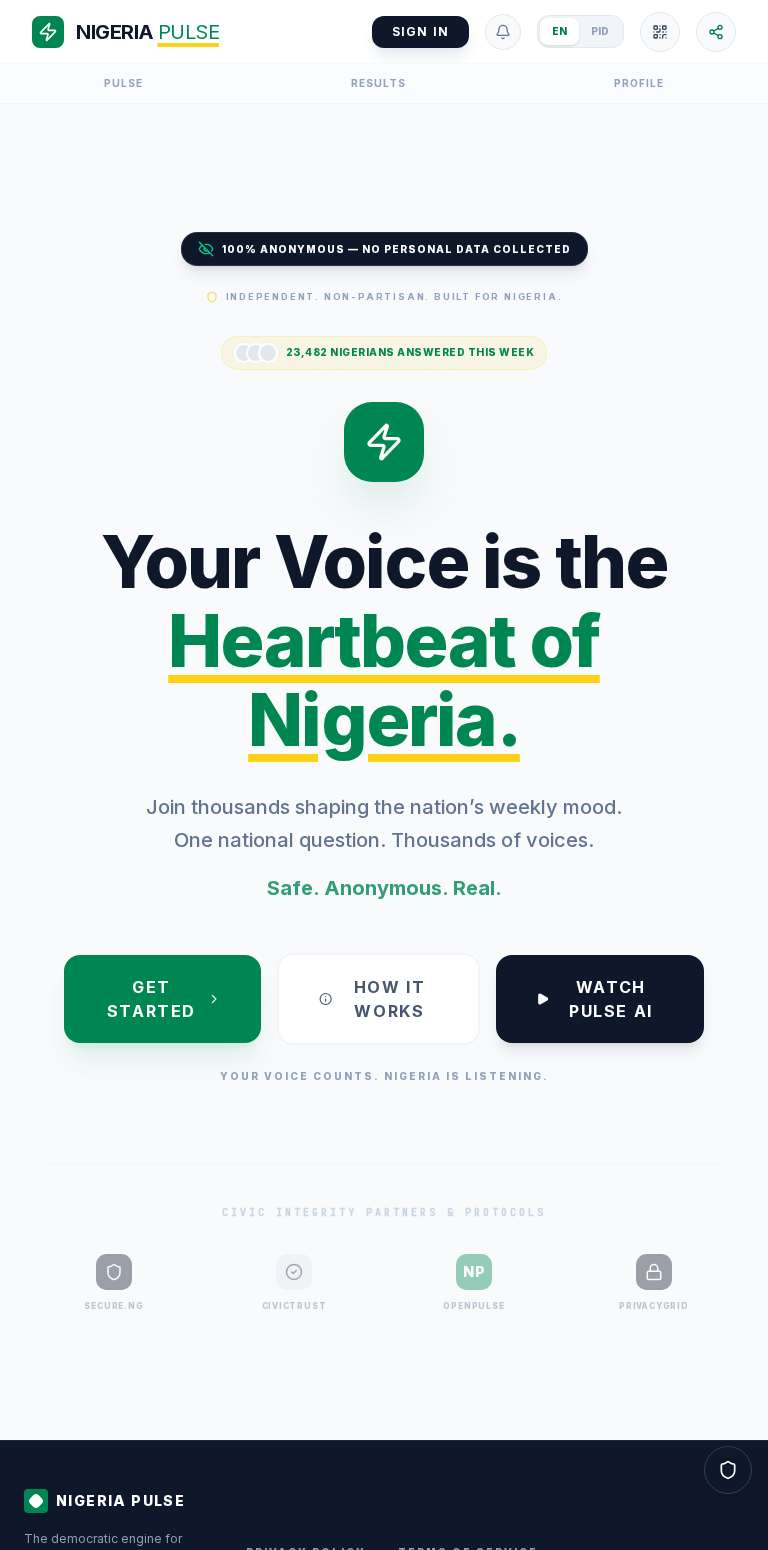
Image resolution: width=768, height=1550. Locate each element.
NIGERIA (147, 32)
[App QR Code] (660, 32)
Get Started (151, 999)
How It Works (390, 999)
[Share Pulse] (716, 32)
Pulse (123, 83)
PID (600, 31)
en (559, 31)
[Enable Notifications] (503, 32)
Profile (639, 83)
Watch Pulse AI (611, 999)
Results (378, 83)
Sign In (420, 31)
